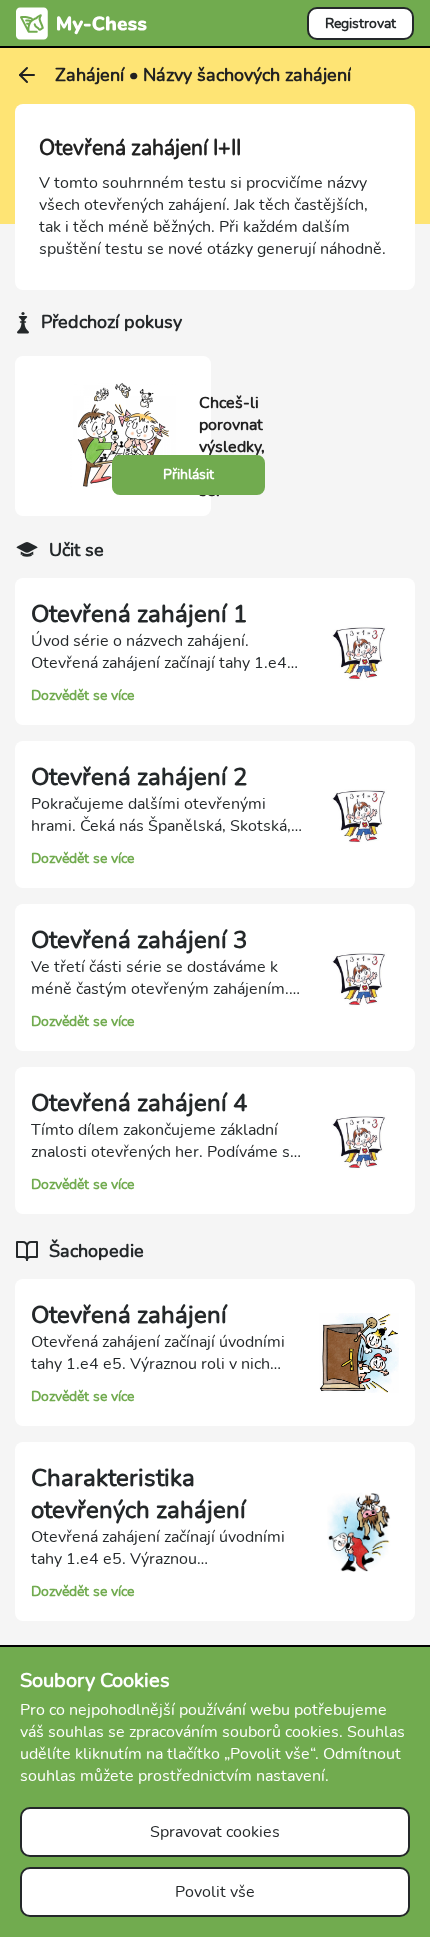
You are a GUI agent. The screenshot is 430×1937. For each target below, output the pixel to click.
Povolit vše (215, 1892)
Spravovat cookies (215, 1832)
